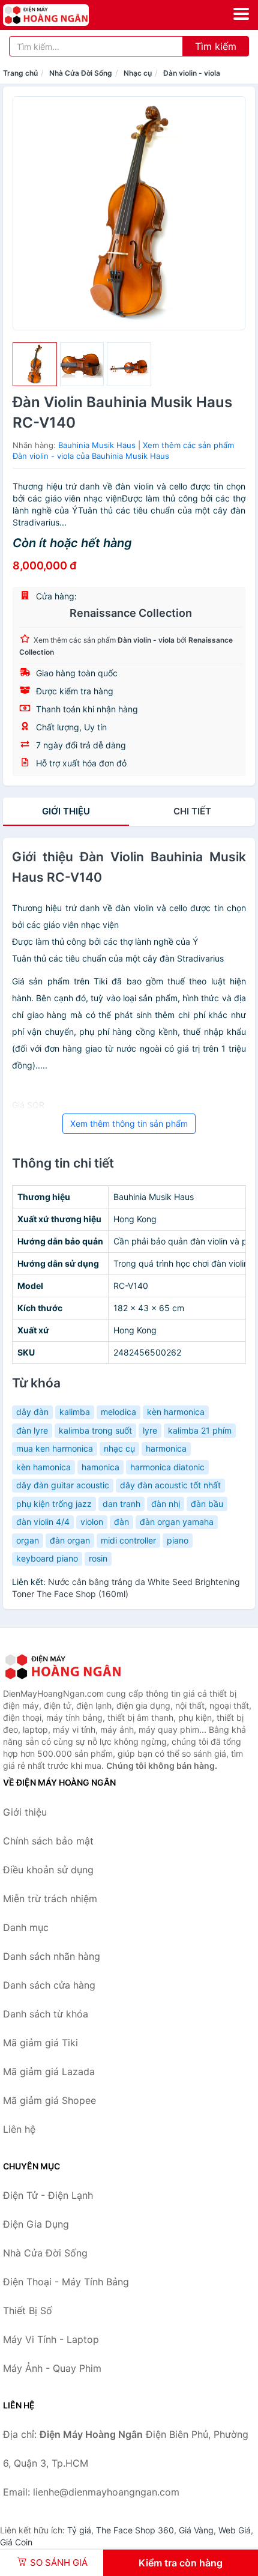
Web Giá (235, 2530)
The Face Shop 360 (135, 2530)
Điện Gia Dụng (36, 2224)
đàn (121, 1522)
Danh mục (26, 1927)
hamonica (100, 1467)
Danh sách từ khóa (46, 2014)
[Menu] (241, 14)
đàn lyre (32, 1430)
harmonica (166, 1448)
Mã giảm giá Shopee (49, 2100)
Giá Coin (16, 2542)
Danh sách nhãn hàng (52, 1956)
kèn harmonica (176, 1412)
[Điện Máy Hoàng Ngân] (63, 1667)
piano (178, 1540)
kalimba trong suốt (95, 1430)
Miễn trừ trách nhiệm (50, 1899)
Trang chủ (20, 73)
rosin (98, 1558)
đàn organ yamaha (177, 1522)
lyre (150, 1430)
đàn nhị (166, 1504)
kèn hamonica (43, 1467)
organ (28, 1540)
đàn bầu (207, 1504)
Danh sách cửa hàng (49, 1985)
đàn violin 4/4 (43, 1522)
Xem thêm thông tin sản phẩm (129, 1123)
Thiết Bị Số (28, 2311)
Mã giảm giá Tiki (40, 2043)
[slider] (35, 365)
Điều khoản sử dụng (48, 1870)
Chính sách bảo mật (48, 1841)
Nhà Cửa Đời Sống (81, 73)
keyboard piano (47, 1558)
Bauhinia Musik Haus (97, 445)
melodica (118, 1412)
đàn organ (70, 1540)
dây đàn (32, 1412)
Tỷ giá (79, 2530)
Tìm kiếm (216, 46)
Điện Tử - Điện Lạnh (48, 2195)
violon (92, 1522)
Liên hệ (19, 2129)
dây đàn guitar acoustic (63, 1485)
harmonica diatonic (167, 1467)
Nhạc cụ (138, 73)
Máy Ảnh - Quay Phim (52, 2368)
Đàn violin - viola (192, 73)
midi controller (128, 1540)
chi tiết (192, 811)
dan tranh (121, 1504)
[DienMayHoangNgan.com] (63, 15)
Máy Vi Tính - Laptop (51, 2339)
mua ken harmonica (55, 1448)
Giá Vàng (196, 2530)
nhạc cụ (119, 1448)
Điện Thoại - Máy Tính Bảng (66, 2282)
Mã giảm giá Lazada (49, 2071)
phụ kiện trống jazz (54, 1504)
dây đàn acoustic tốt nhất (170, 1485)
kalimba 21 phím (200, 1430)
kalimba (75, 1412)
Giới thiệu (66, 811)
